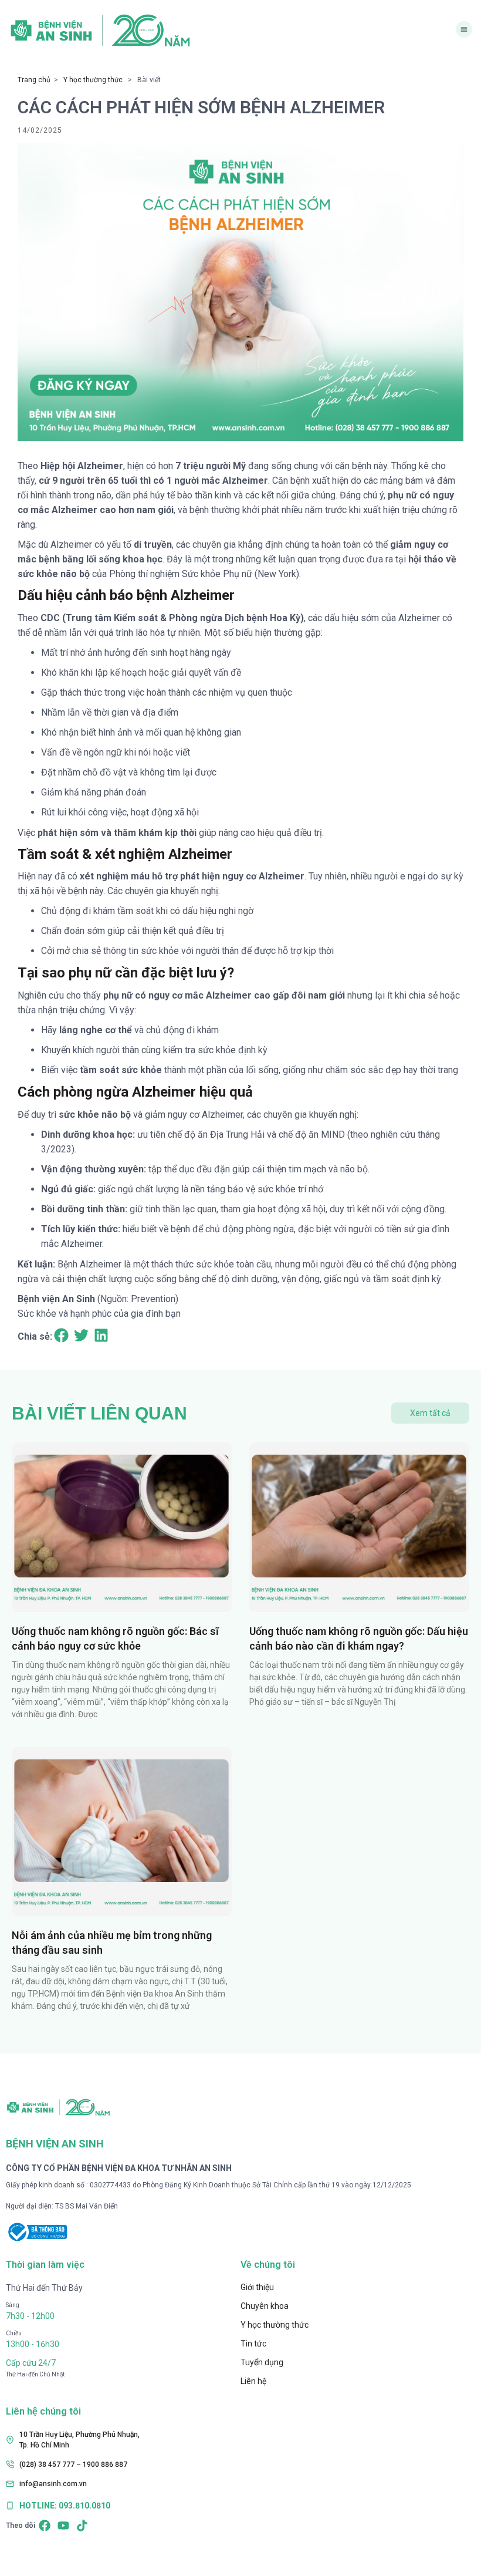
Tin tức (253, 2344)
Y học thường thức (93, 80)
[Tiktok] (82, 2526)
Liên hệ (253, 2381)
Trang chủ (34, 80)
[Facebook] (45, 2526)
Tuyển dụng (262, 2362)
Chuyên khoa (265, 2306)
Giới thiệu (257, 2287)
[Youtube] (63, 2526)
